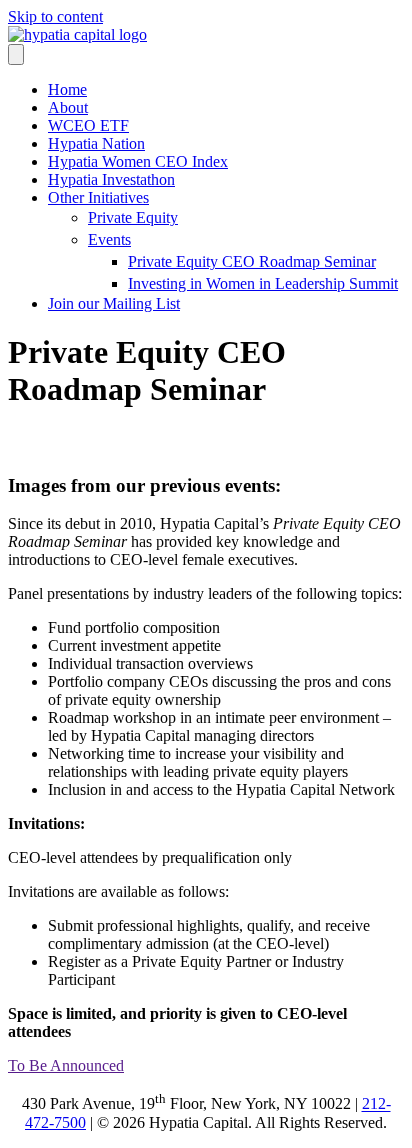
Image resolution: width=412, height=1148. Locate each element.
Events (109, 239)
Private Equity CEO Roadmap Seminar (252, 261)
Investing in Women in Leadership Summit (263, 283)
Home (67, 89)
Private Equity (133, 217)
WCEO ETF (88, 125)
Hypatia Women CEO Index (138, 161)
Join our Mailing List (114, 303)
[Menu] (16, 54)
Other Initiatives (98, 197)
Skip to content (55, 16)
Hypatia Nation (96, 143)
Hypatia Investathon (111, 179)
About (68, 107)
